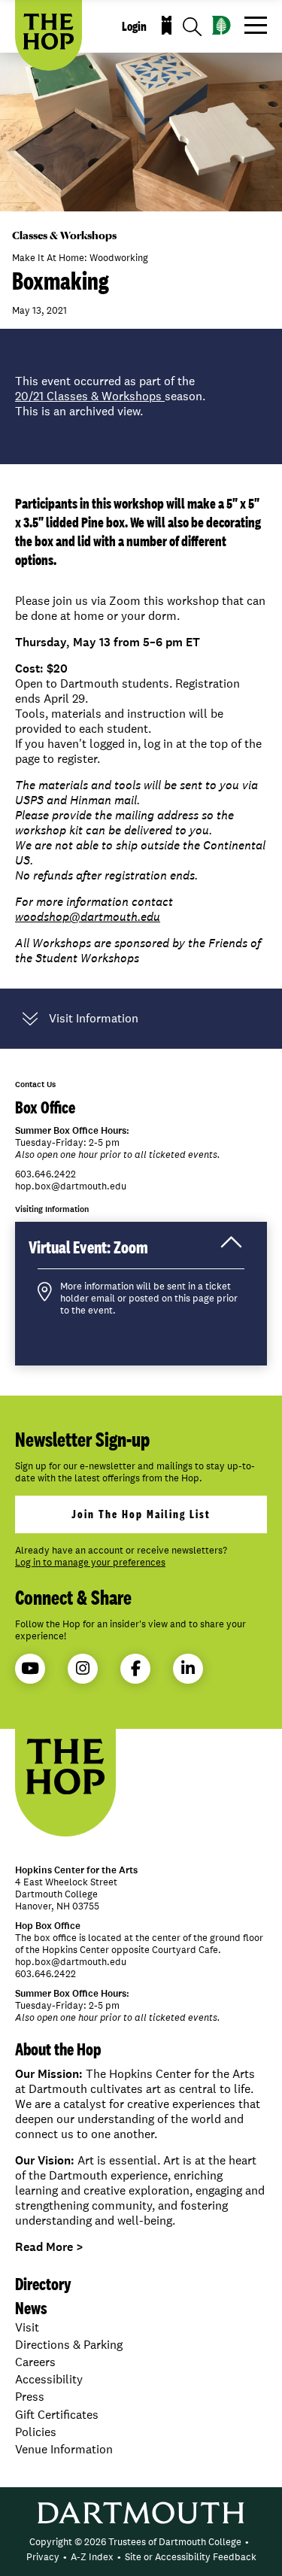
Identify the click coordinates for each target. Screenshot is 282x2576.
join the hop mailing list (141, 1514)
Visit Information (94, 1019)
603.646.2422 (45, 1174)
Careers (35, 2362)
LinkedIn (188, 1669)
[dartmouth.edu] (221, 25)
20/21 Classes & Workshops (90, 396)
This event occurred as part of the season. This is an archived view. (110, 396)
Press (30, 2397)
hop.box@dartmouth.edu (71, 1186)
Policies (36, 2432)
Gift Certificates (57, 2415)
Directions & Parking (69, 2345)
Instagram (83, 1669)
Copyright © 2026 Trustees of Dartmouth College (135, 2542)
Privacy (43, 2557)
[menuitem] (135, 2542)
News (31, 2308)
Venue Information (64, 2449)
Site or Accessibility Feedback (191, 2557)
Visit (27, 2327)
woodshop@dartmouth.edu (88, 917)
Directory (43, 2284)
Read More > (49, 2247)
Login (134, 26)
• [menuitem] (247, 2542)
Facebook (135, 1669)
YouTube (30, 1669)
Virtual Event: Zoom (104, 1252)
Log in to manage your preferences (90, 1563)
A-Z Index (92, 2557)
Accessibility (49, 2379)
